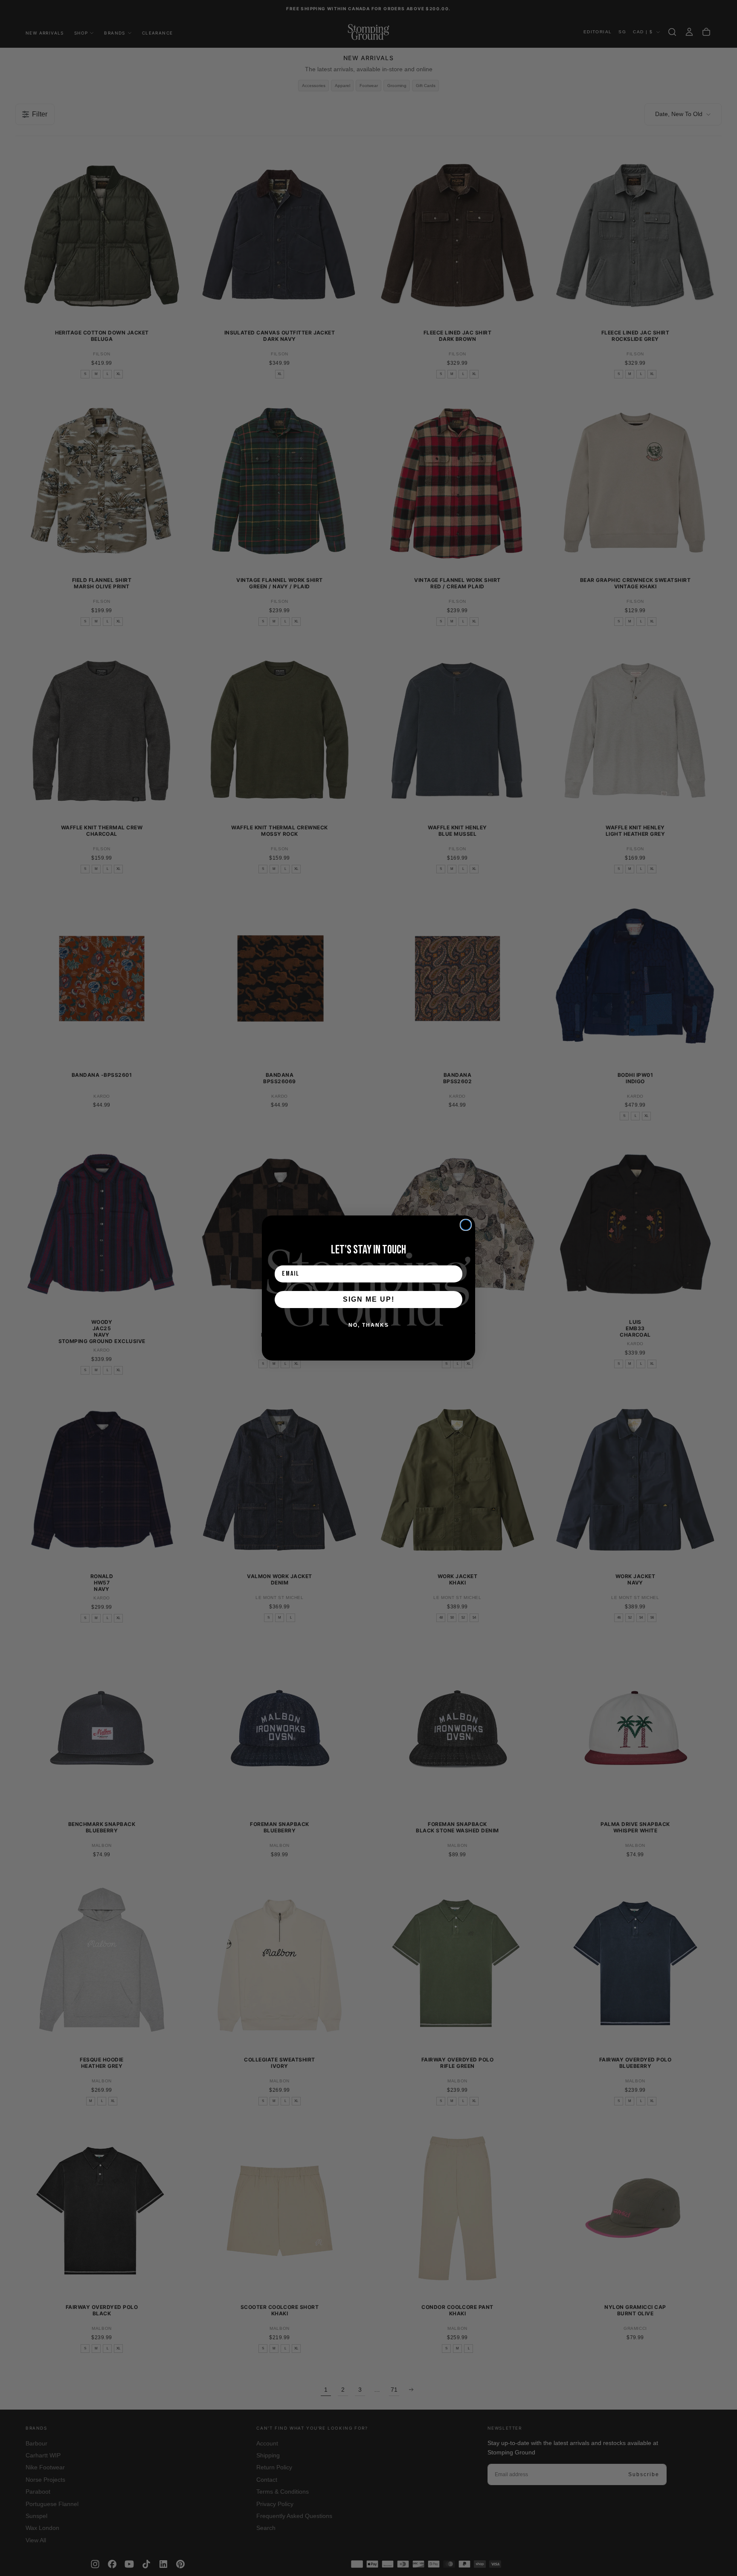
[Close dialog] (466, 1225)
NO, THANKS (369, 1325)
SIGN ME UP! (369, 1299)
